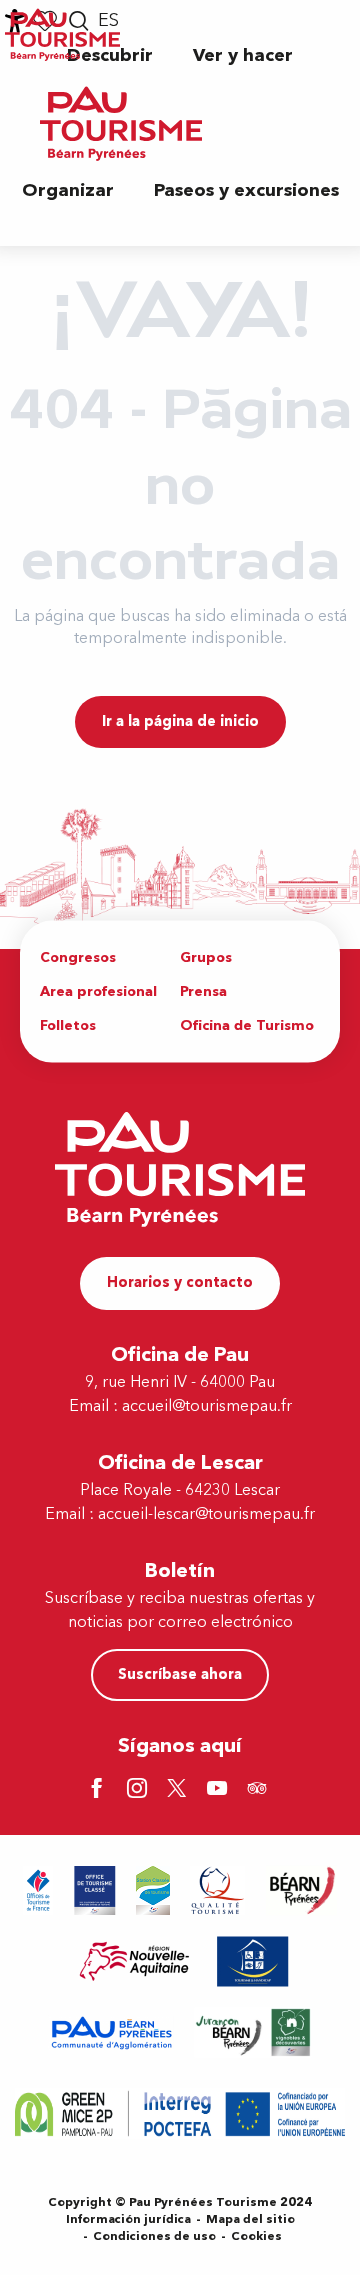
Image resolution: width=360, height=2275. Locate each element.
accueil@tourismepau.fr (207, 1406)
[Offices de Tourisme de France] (38, 1890)
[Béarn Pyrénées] (301, 1890)
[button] (243, 55)
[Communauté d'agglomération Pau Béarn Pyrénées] (111, 2032)
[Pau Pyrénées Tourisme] (121, 123)
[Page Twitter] (180, 1790)
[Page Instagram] (140, 1790)
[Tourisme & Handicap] (253, 1961)
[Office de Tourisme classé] (95, 1890)
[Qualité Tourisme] (218, 1890)
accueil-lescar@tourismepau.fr (206, 1514)
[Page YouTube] (220, 1790)
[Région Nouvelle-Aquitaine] (134, 1961)
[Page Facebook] (100, 1790)
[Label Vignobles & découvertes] (253, 2032)
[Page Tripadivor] (260, 1790)
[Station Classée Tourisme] (153, 1890)
